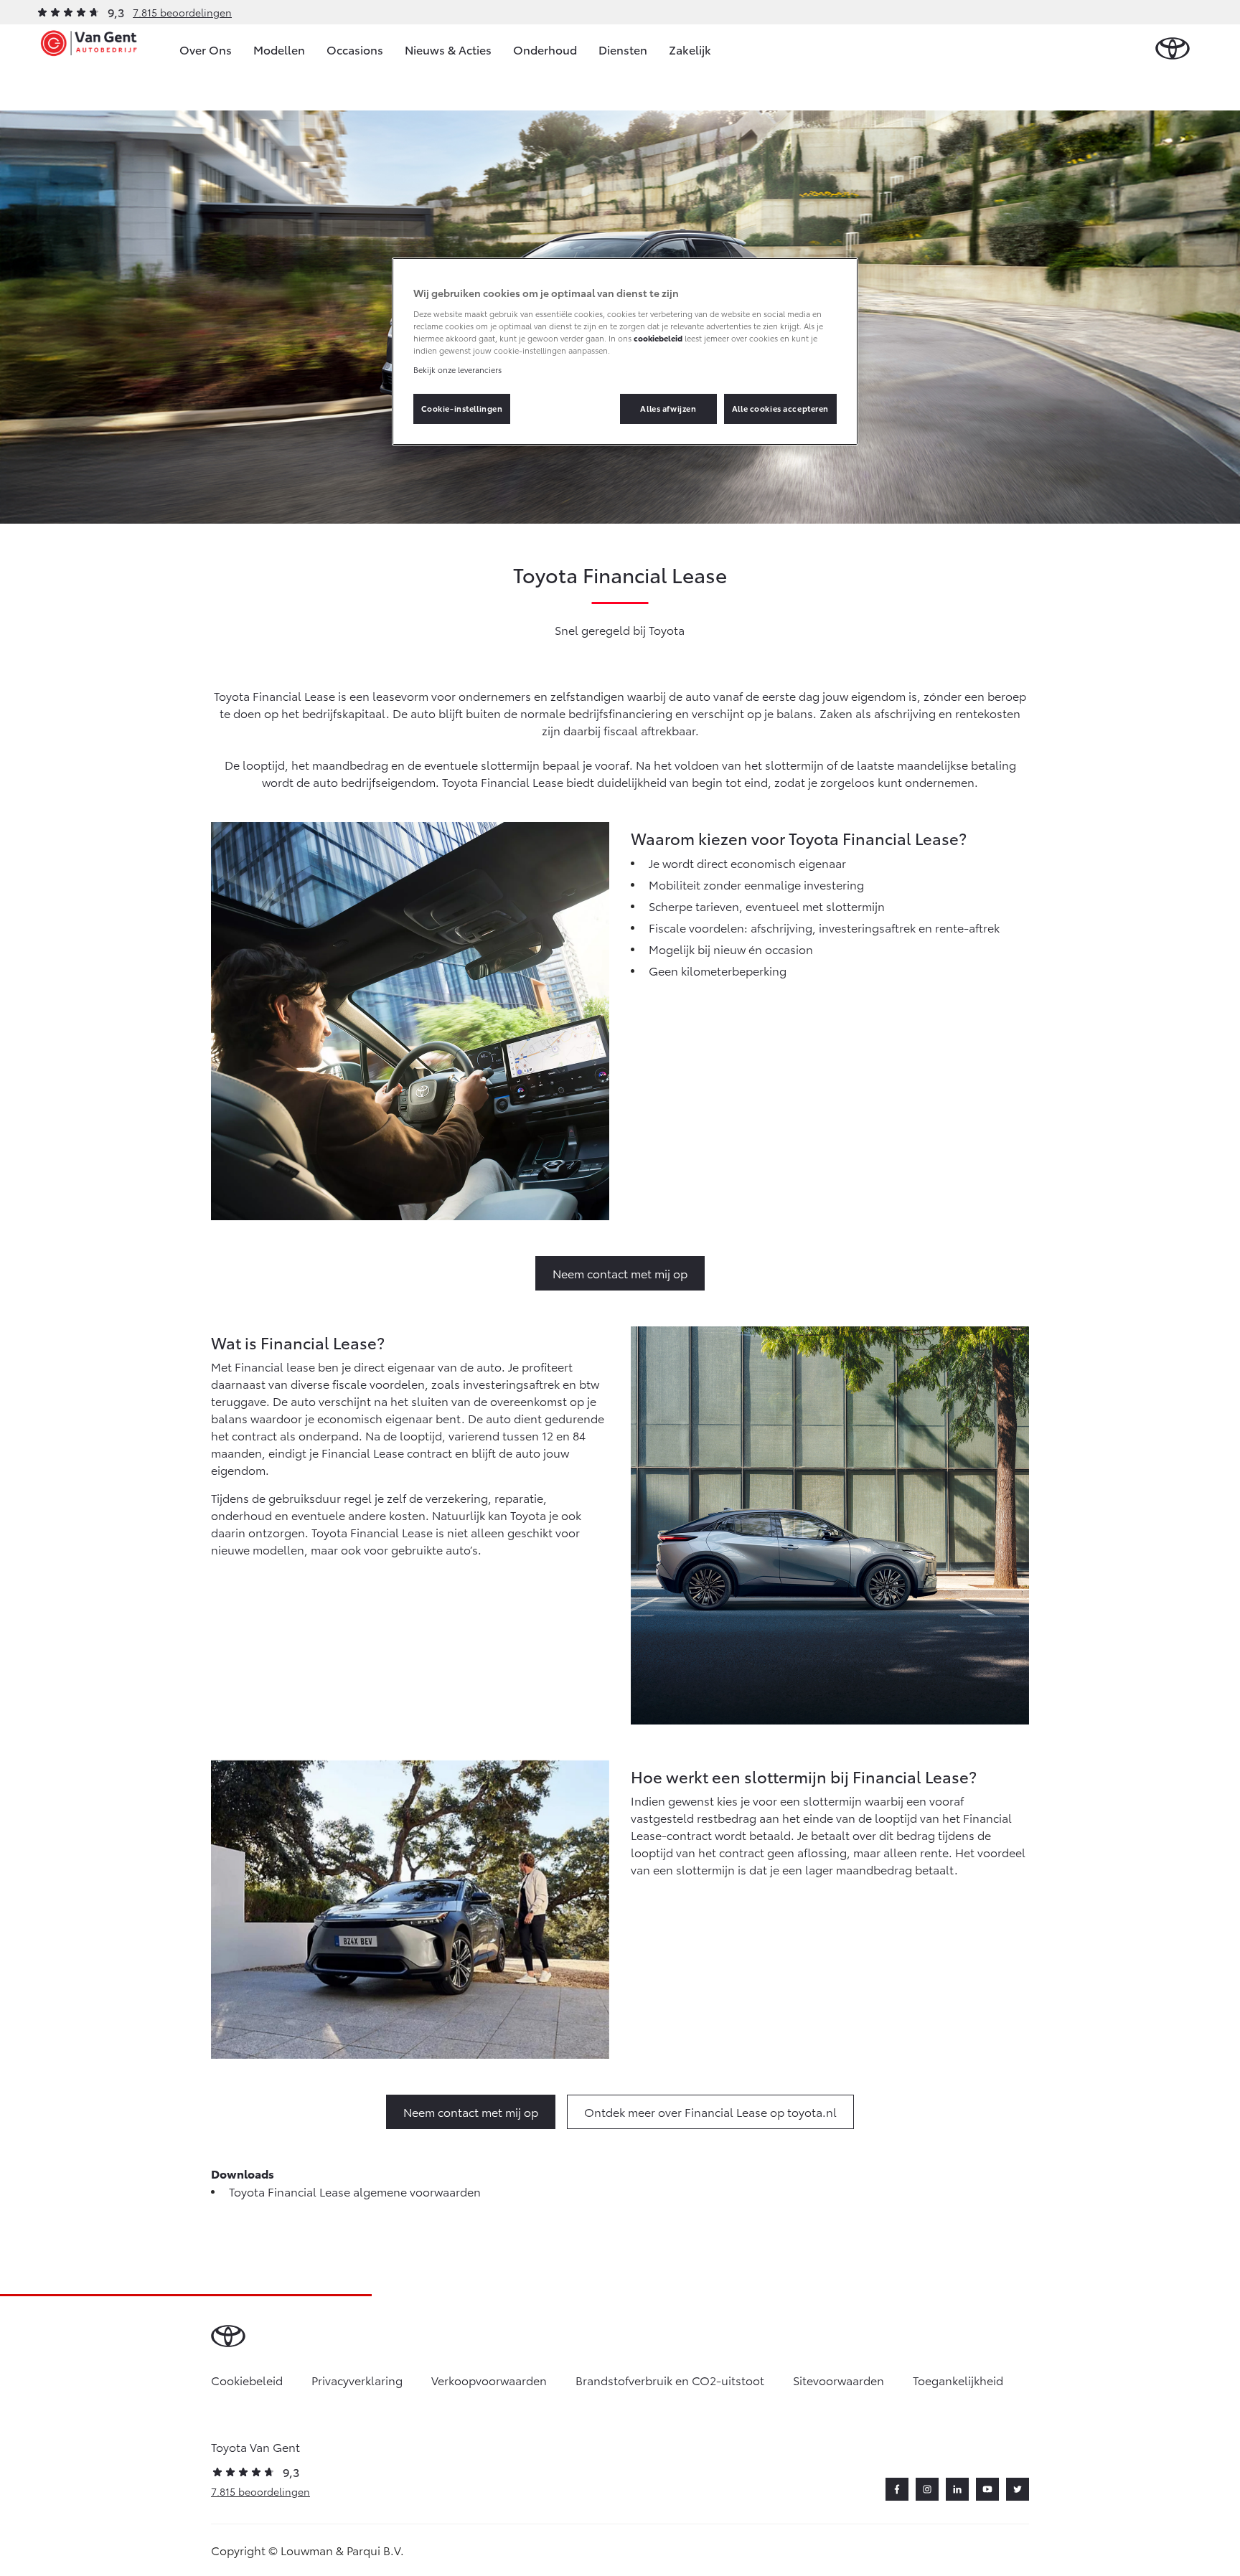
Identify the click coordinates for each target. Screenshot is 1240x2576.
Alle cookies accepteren (780, 408)
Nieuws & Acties (448, 49)
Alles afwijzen (668, 408)
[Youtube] (987, 2489)
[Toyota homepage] (1173, 49)
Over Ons (206, 49)
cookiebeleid (658, 338)
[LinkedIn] (957, 2489)
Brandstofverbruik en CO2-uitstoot (670, 2380)
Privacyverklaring (357, 2380)
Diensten (623, 49)
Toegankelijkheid (958, 2380)
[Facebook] (897, 2489)
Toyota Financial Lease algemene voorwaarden (355, 2191)
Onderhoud (545, 49)
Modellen (279, 49)
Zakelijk (690, 49)
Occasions (355, 49)
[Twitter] (1018, 2489)
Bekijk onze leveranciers (457, 369)
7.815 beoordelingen (182, 12)
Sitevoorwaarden (839, 2380)
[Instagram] (927, 2489)
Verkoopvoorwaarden (489, 2380)
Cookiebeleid (247, 2380)
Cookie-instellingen (462, 408)
